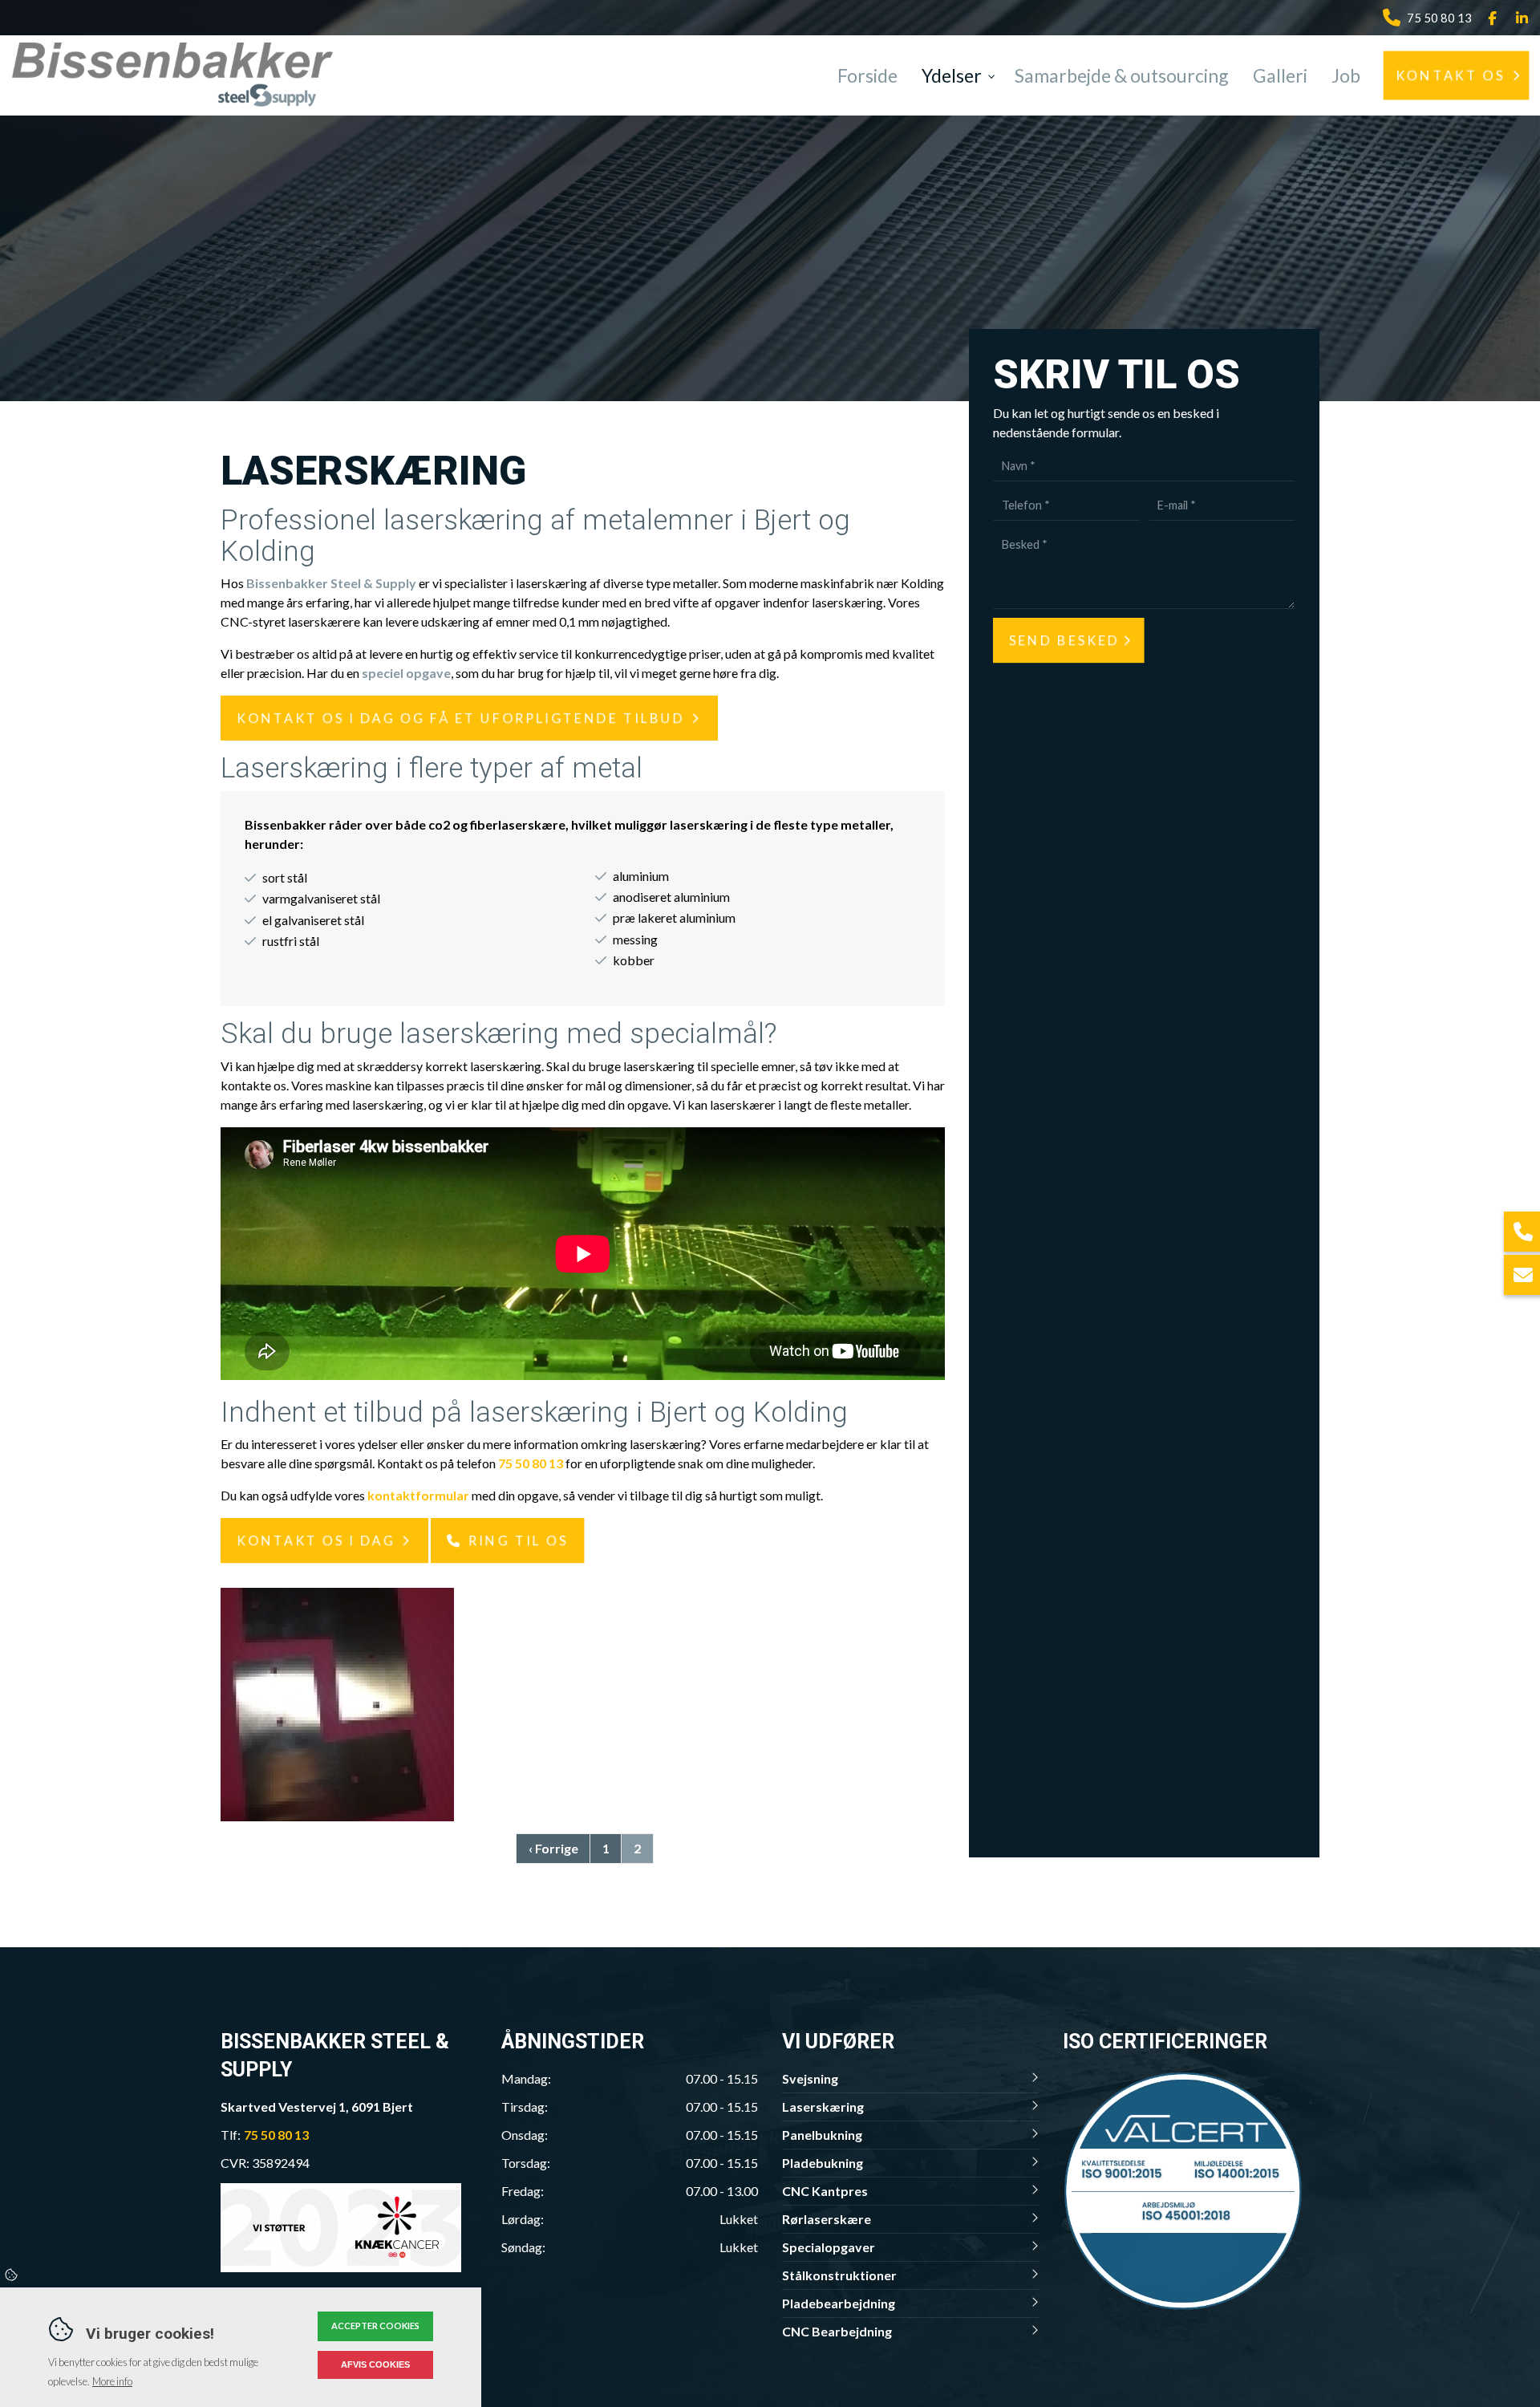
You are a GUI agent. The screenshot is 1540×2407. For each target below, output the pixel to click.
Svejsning (810, 2078)
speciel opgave (406, 673)
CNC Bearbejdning (837, 2331)
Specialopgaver (829, 2247)
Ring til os (518, 1540)
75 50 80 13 (1439, 18)
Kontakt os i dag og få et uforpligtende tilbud (461, 718)
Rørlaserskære (827, 2219)
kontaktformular (418, 1495)
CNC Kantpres (825, 2191)
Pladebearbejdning (839, 2303)
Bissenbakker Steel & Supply (331, 583)
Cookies (12, 2275)
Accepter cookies (375, 2326)
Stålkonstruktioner (839, 2275)
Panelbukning (822, 2135)
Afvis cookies (375, 2364)
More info (112, 2381)
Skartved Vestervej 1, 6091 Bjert (317, 2107)
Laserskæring (823, 2107)
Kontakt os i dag (316, 1540)
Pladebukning (823, 2163)
